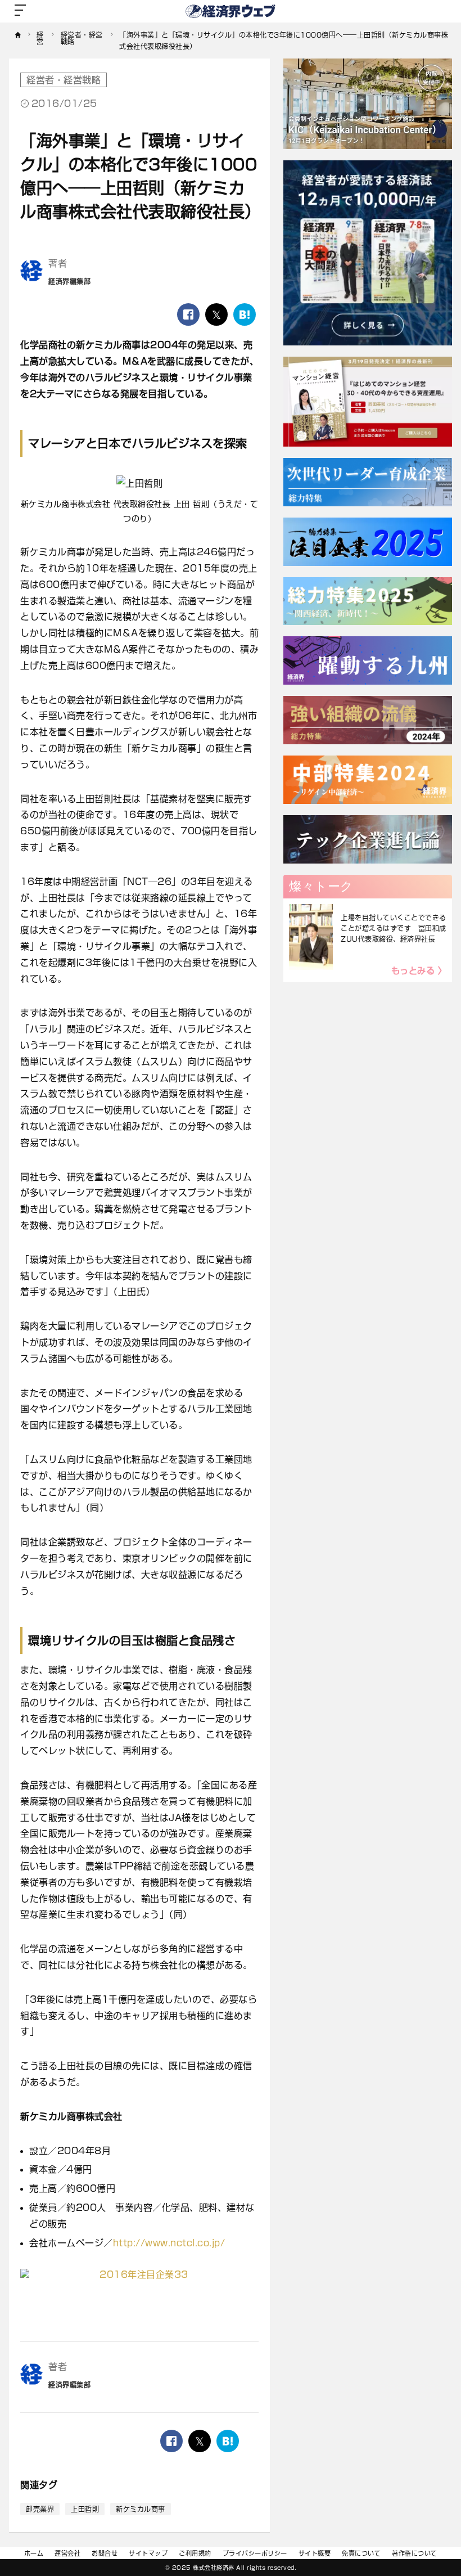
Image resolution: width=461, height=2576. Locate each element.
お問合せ (105, 2553)
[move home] (18, 41)
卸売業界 (40, 2509)
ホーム (34, 2553)
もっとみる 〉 (419, 971)
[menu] (20, 11)
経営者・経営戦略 (64, 80)
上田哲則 (85, 2509)
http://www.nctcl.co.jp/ (169, 2243)
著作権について (415, 2553)
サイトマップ (148, 2553)
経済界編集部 (69, 281)
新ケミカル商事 (141, 2509)
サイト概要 (315, 2553)
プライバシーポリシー (255, 2553)
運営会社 (67, 2553)
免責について (361, 2553)
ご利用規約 (195, 2553)
